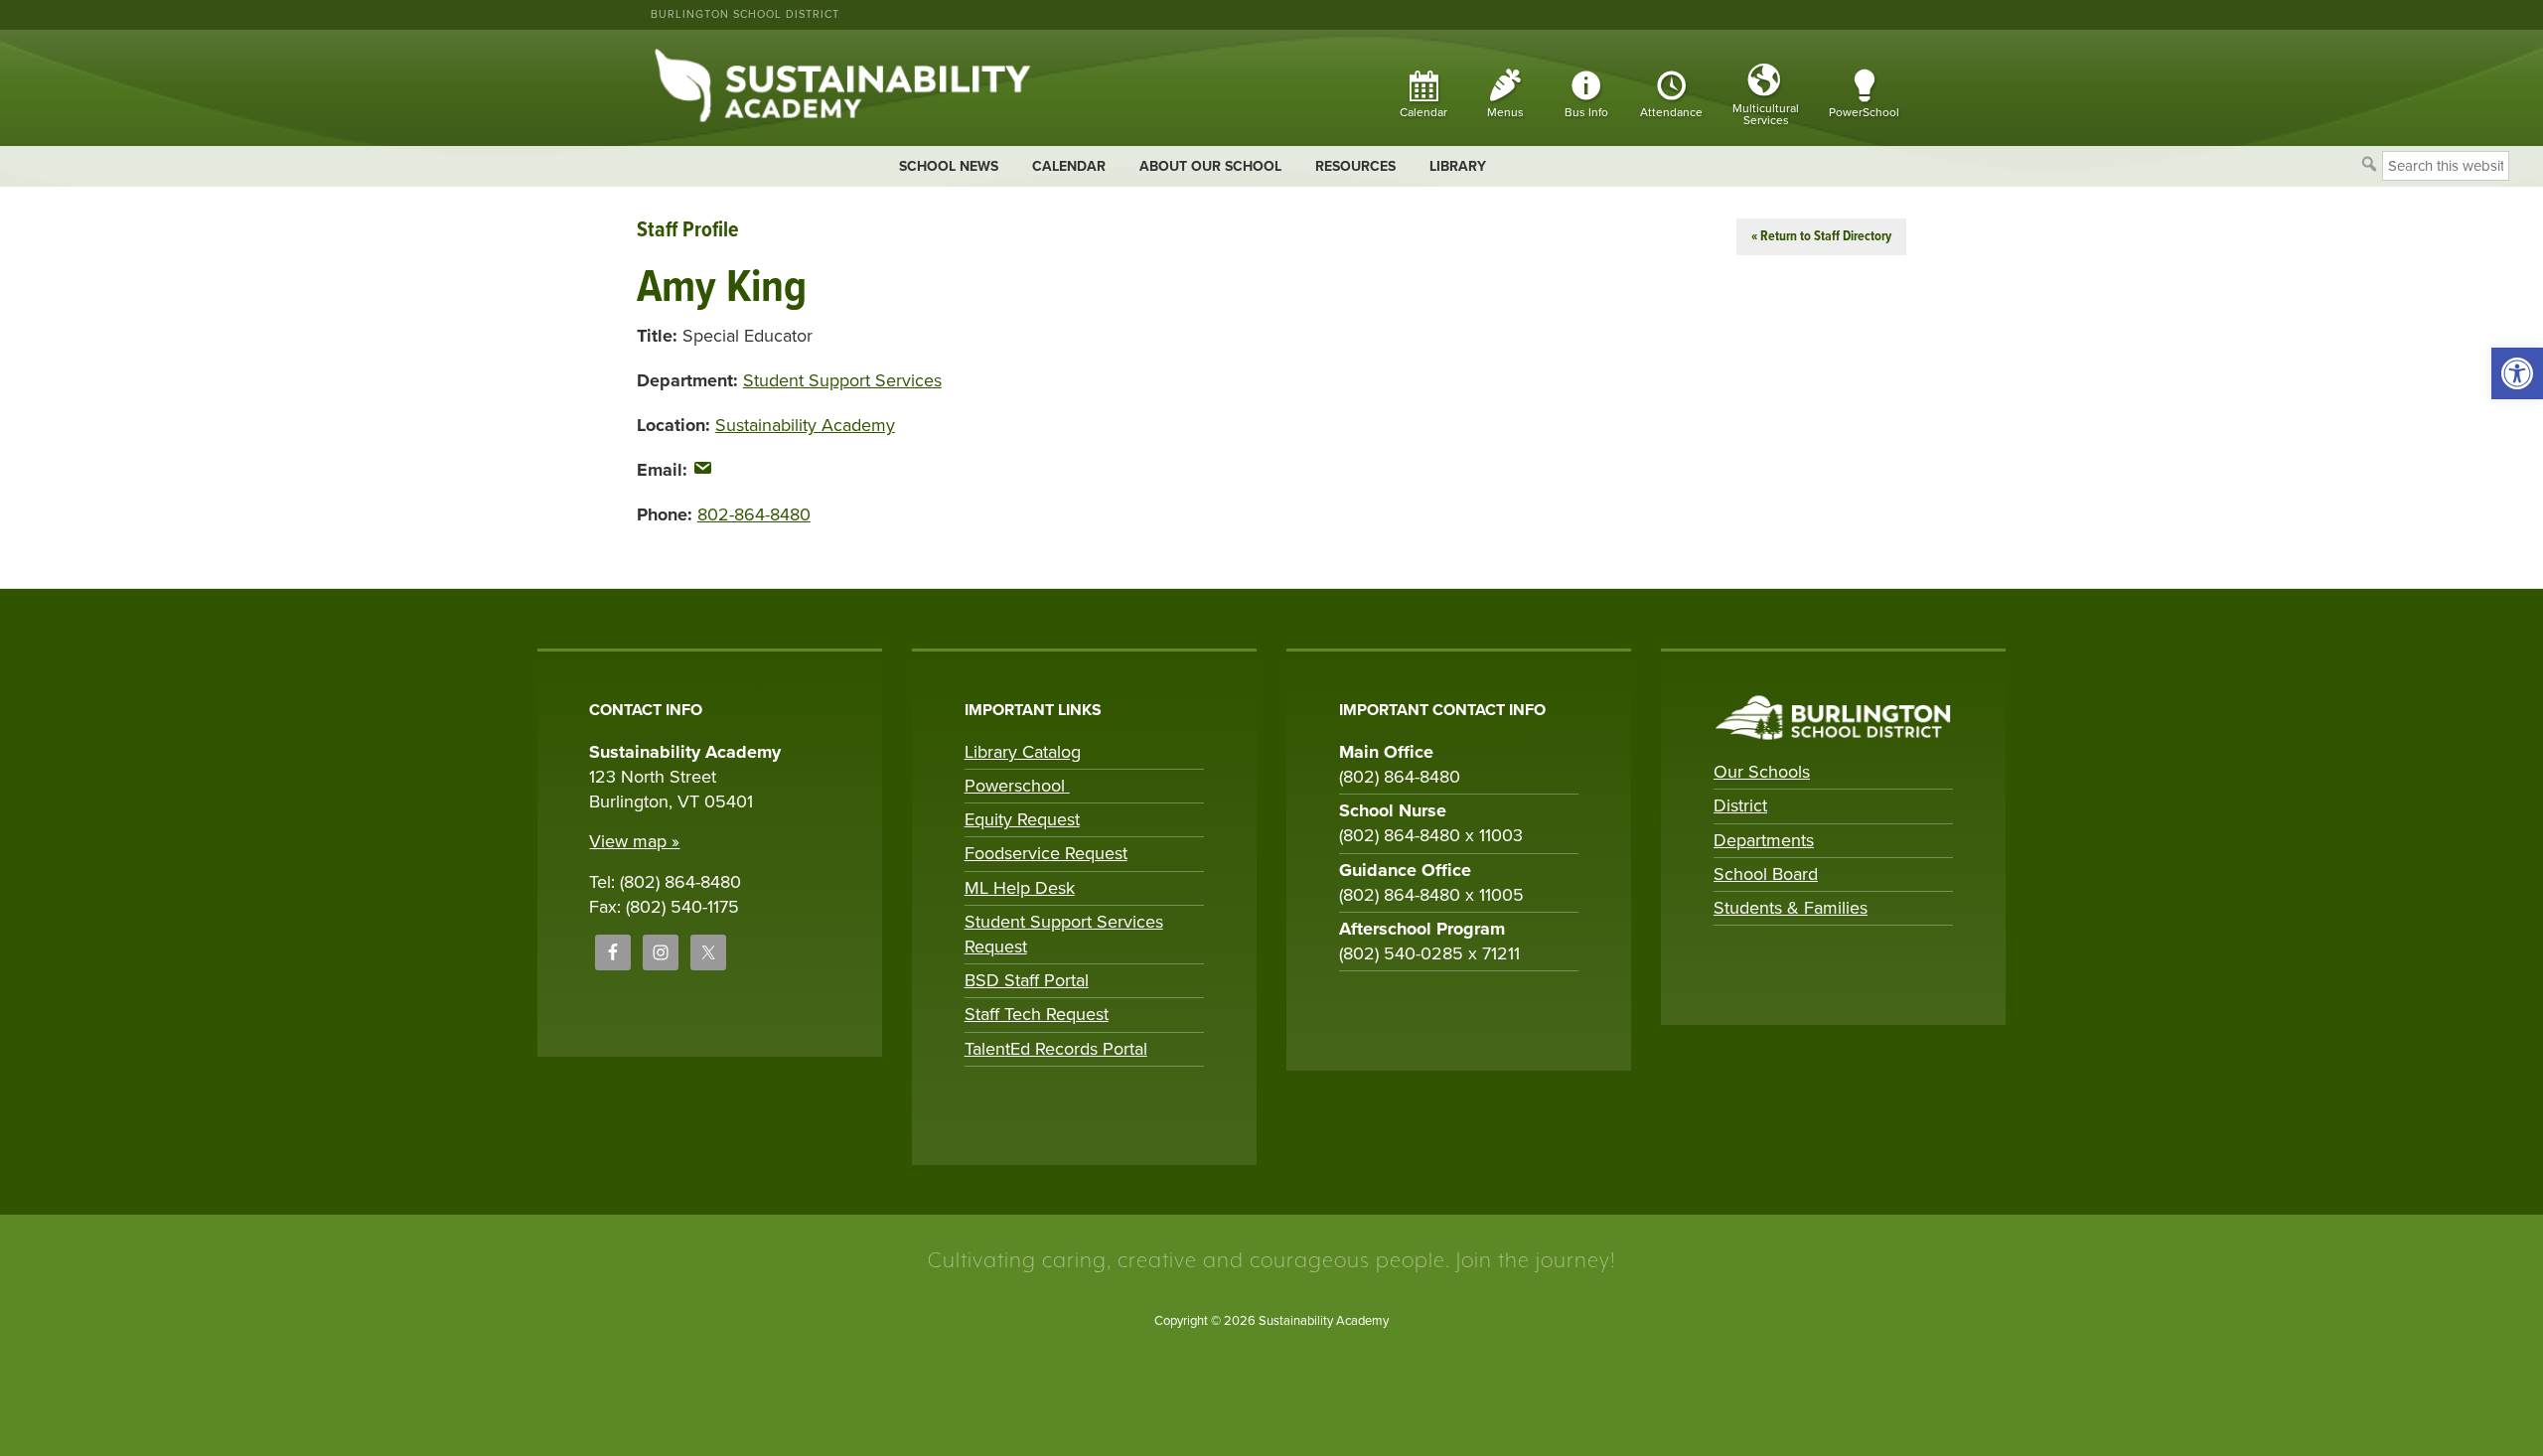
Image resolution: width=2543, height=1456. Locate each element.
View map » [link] (634, 841)
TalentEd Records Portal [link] (1056, 1049)
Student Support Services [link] (842, 380)
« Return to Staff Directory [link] (1821, 236)
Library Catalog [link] (1023, 752)
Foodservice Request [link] (1046, 853)
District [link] (1740, 805)
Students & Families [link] (1791, 908)
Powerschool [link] (1017, 786)
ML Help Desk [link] (1020, 888)
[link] (2517, 373)
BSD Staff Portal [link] (1027, 980)
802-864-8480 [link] (754, 514)
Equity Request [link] (1022, 819)
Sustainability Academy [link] (805, 425)
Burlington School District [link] (745, 14)
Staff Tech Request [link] (1037, 1014)
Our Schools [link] (1762, 772)
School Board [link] (1766, 874)
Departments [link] (1764, 840)
